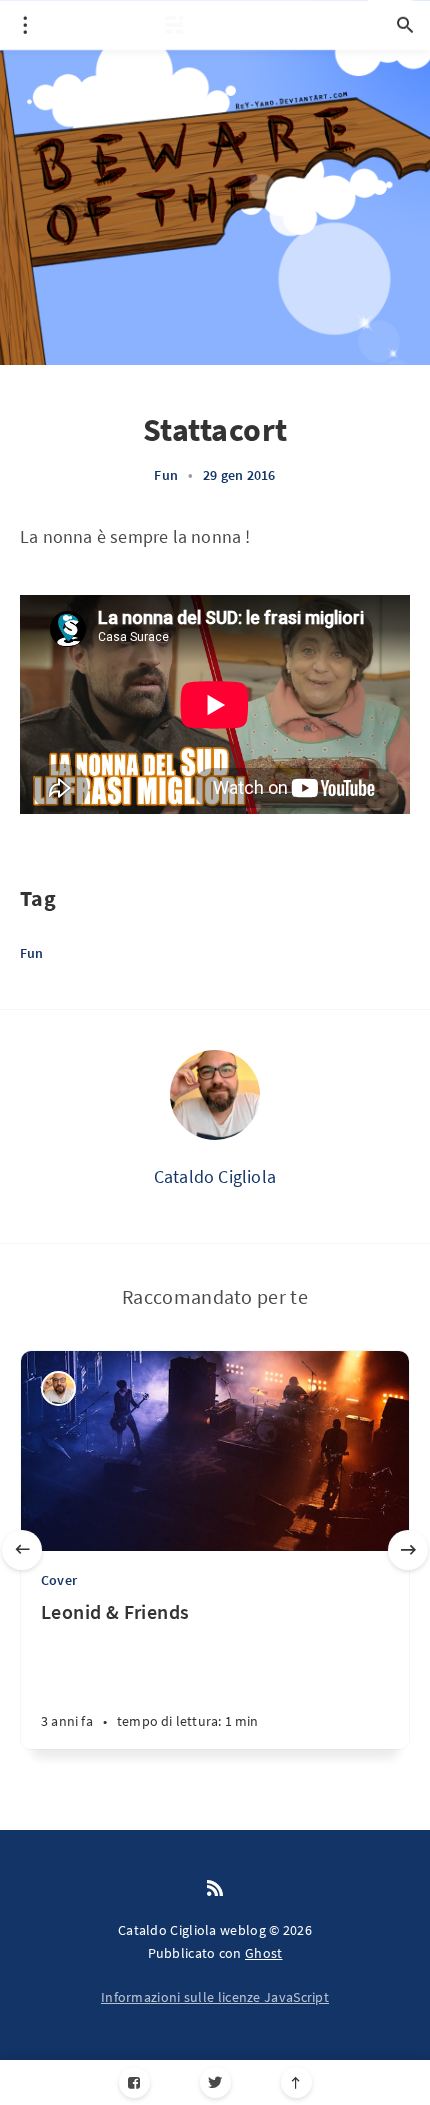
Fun (166, 475)
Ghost (264, 1953)
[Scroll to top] (296, 2082)
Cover (59, 1580)
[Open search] (405, 25)
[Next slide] (408, 1550)
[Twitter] (215, 2082)
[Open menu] (25, 25)
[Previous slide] (22, 1550)
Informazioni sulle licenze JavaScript (215, 1997)
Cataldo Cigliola (215, 1176)
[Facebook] (134, 2082)
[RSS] (215, 1889)
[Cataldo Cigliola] (215, 1095)
